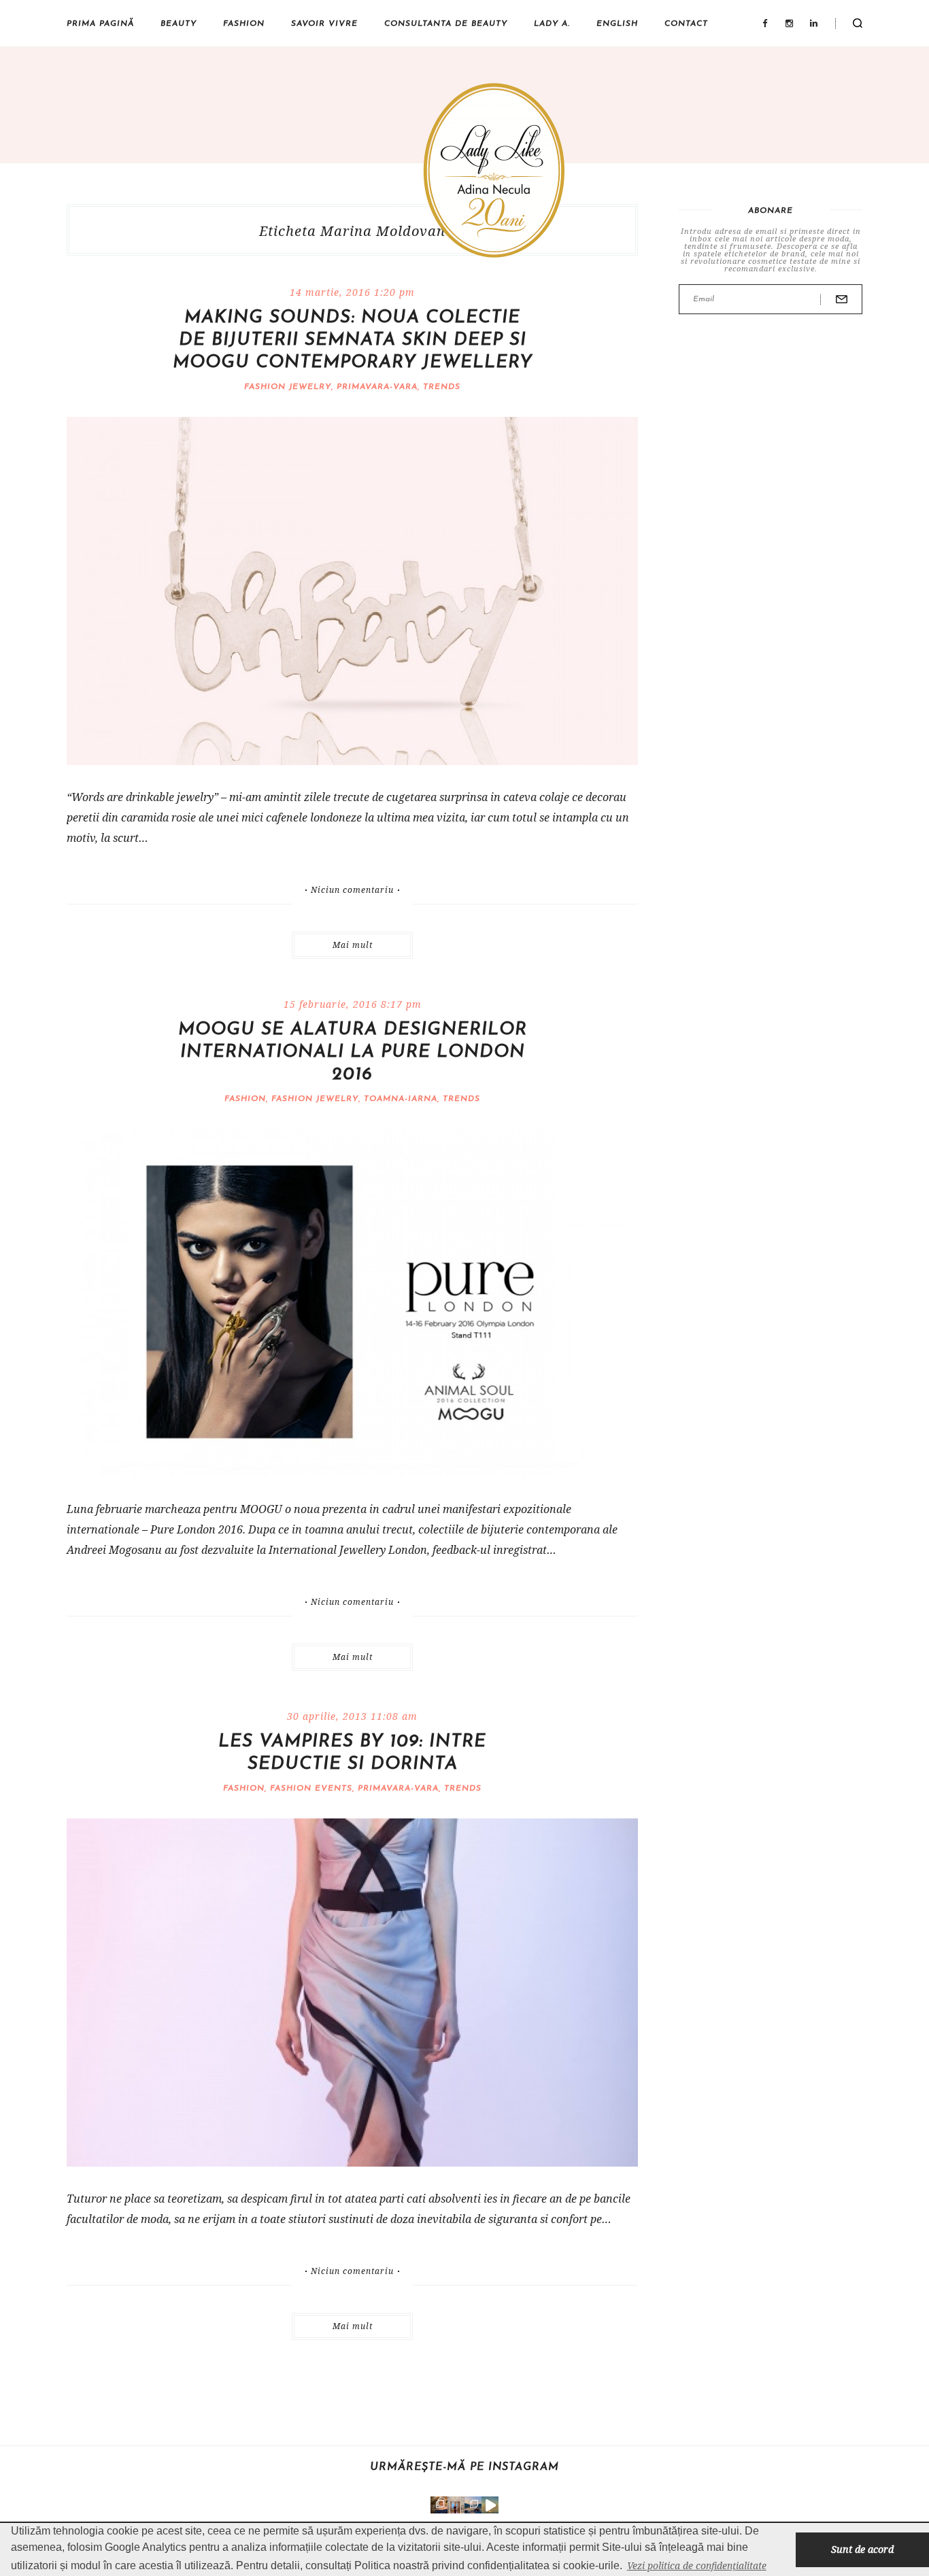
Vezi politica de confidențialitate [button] (697, 2565)
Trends (442, 387)
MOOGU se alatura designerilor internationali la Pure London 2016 (353, 1052)
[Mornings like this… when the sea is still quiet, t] (490, 2505)
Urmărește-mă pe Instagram (464, 2467)
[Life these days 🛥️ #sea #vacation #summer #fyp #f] (473, 2505)
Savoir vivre (324, 24)
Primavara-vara (377, 387)
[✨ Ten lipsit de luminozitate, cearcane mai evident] (439, 2505)
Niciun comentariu (352, 890)
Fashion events (311, 1789)
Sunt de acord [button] (862, 2549)
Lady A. (552, 24)
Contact (686, 24)
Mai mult (353, 945)
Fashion (244, 24)
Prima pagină (100, 24)
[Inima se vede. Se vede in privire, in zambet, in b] (456, 2505)
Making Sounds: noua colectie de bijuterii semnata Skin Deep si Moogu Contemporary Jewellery (353, 340)
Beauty (179, 24)
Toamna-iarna (401, 1099)
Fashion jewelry (288, 387)
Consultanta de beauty (446, 24)
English (617, 24)
